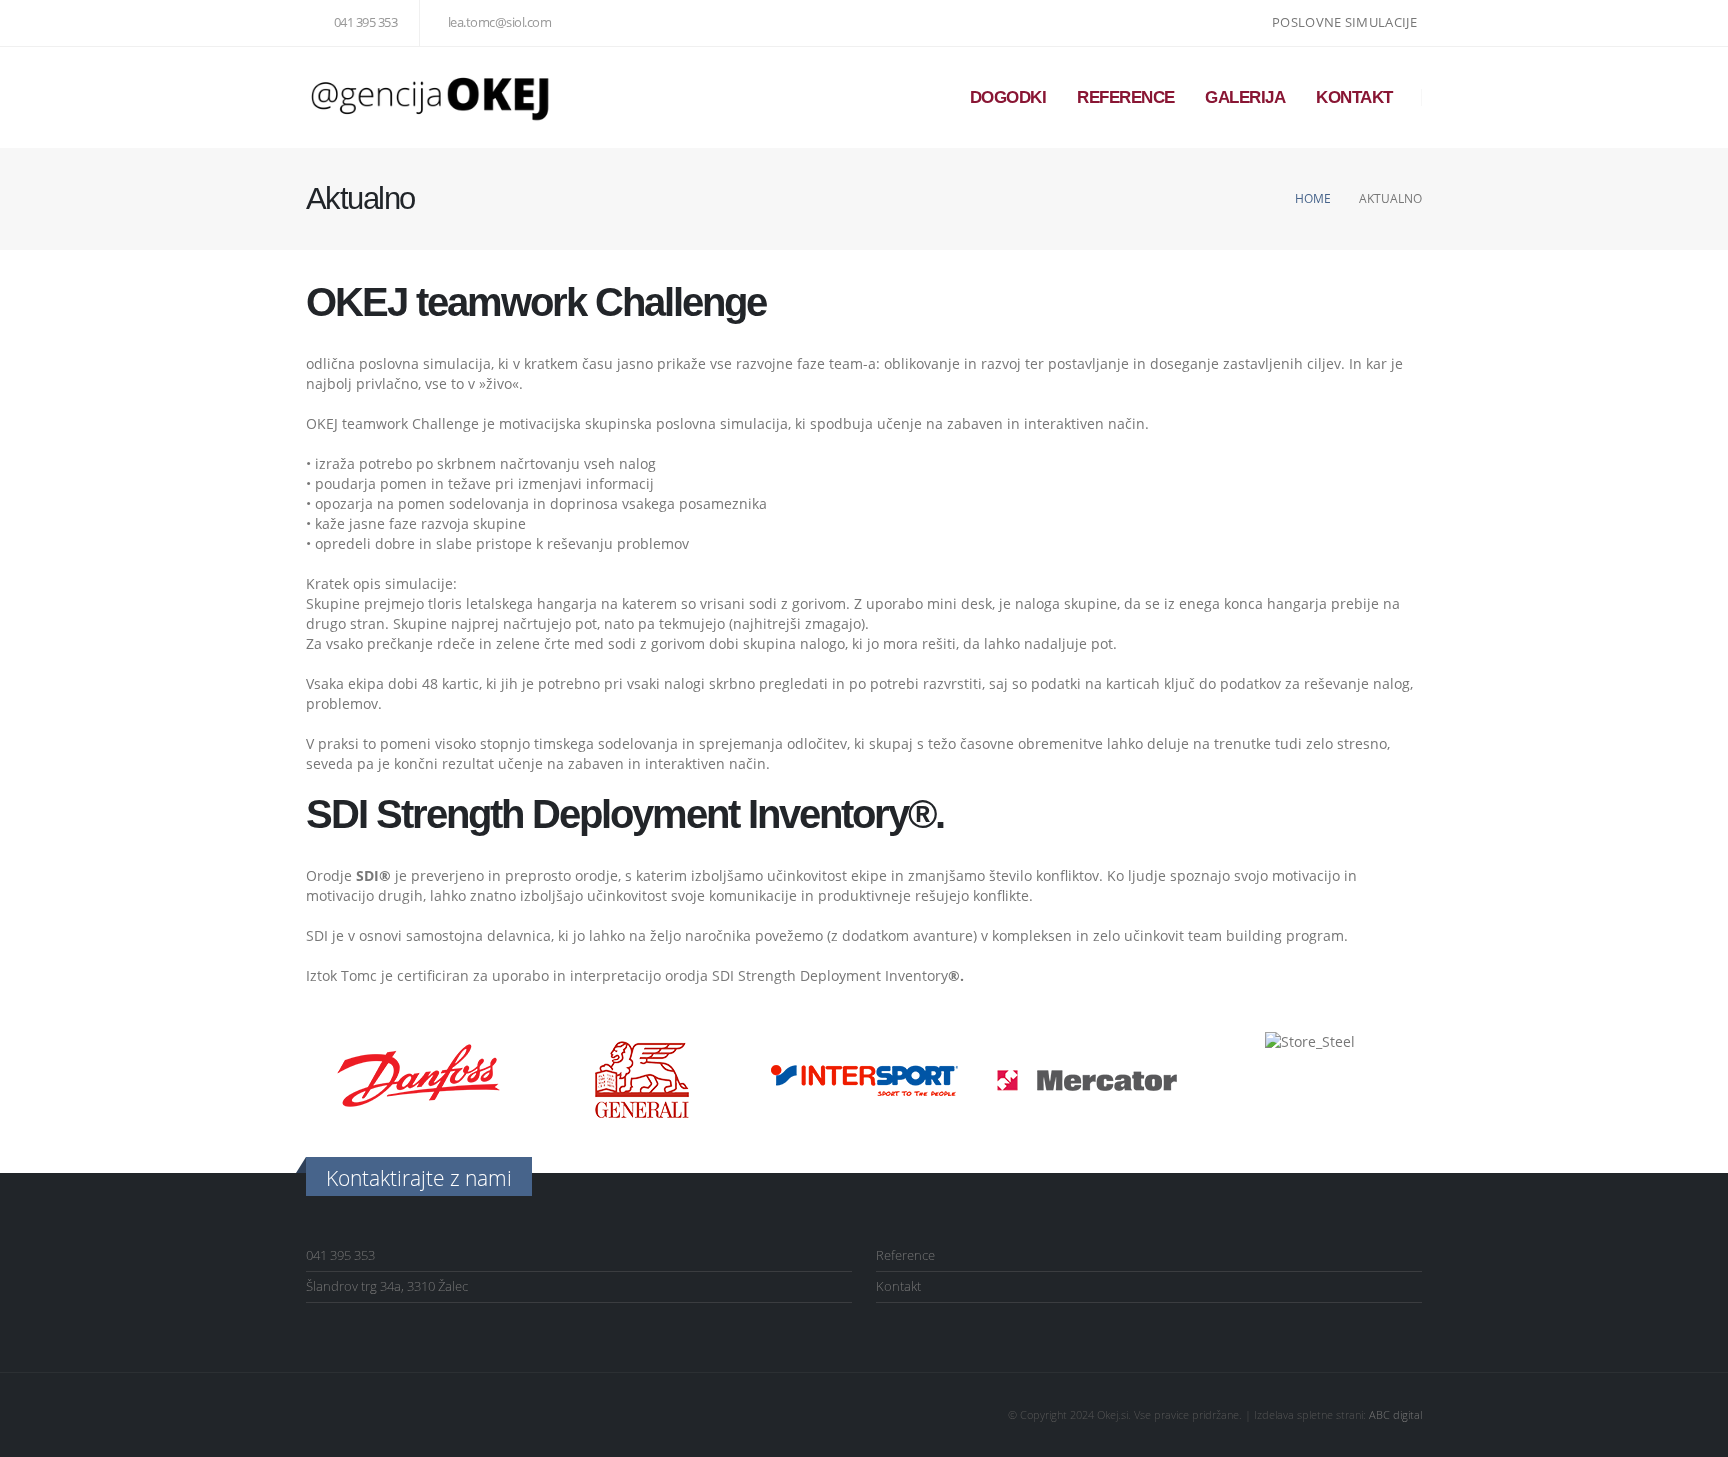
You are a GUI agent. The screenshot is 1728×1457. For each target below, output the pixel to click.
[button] (325, 1080)
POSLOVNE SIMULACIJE (1344, 22)
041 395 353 (365, 22)
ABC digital (1395, 1414)
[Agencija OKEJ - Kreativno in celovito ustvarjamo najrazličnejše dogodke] (431, 98)
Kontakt (1354, 97)
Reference (1126, 97)
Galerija (1245, 97)
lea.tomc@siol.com (499, 22)
